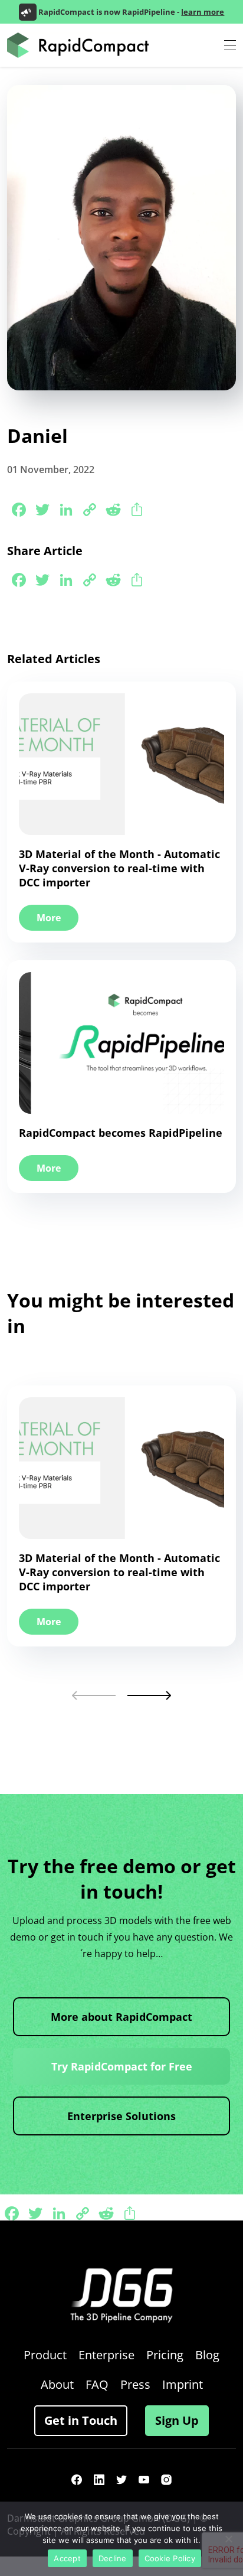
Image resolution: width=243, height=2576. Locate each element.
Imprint (183, 2384)
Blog (207, 2355)
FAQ (97, 2384)
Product (45, 2355)
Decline (113, 2558)
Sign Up (177, 2420)
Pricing (165, 2355)
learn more (203, 12)
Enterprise (106, 2355)
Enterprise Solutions (121, 2116)
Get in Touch (81, 2420)
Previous (94, 1695)
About (57, 2384)
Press (135, 2384)
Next (149, 1695)
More (49, 918)
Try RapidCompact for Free (122, 2066)
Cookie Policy (170, 2558)
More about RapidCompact (121, 2017)
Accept (67, 2558)
